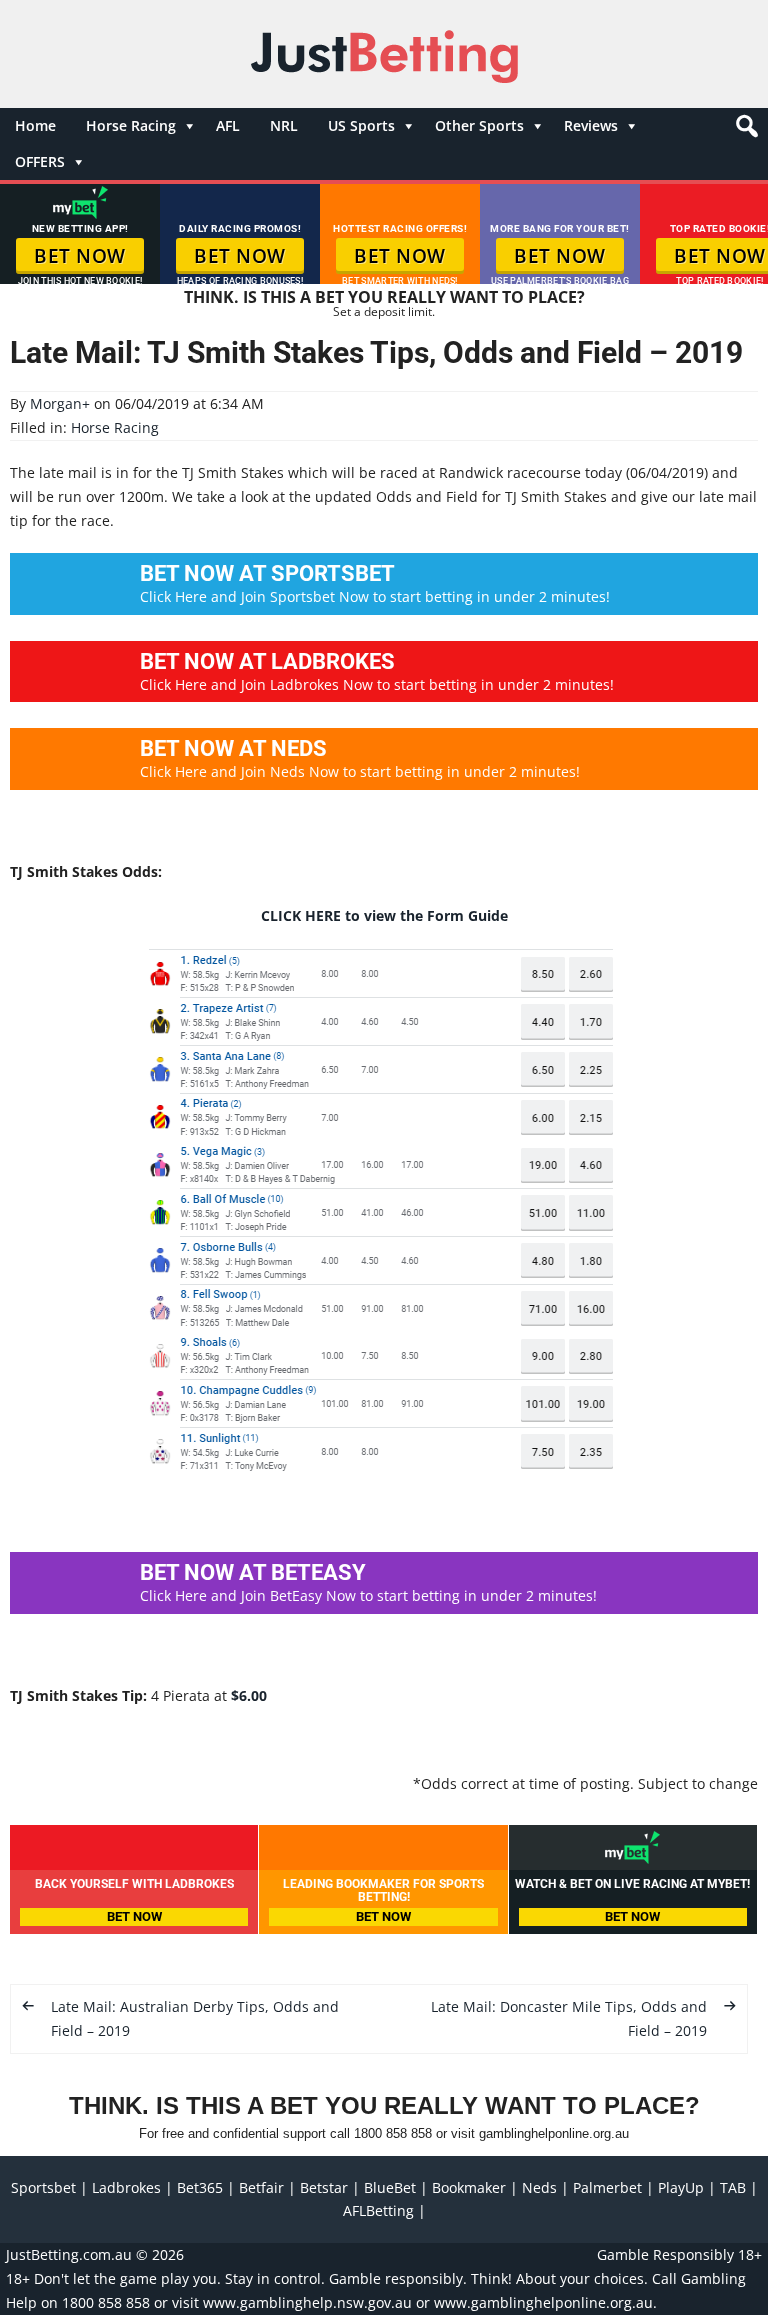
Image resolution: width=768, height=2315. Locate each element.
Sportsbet (43, 2187)
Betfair (261, 2187)
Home (35, 125)
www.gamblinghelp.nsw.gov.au (307, 2302)
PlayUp (681, 2187)
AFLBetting (378, 2210)
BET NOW (80, 256)
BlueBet (390, 2187)
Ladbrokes (126, 2187)
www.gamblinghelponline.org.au (543, 2302)
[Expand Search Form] (744, 131)
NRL (284, 125)
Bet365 (200, 2187)
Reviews (591, 125)
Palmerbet (607, 2187)
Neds (539, 2187)
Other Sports (479, 125)
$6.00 (249, 1695)
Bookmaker (469, 2187)
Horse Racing (131, 125)
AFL (228, 125)
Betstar (324, 2187)
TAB (733, 2187)
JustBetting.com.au (69, 2254)
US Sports (361, 125)
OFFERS (40, 161)
